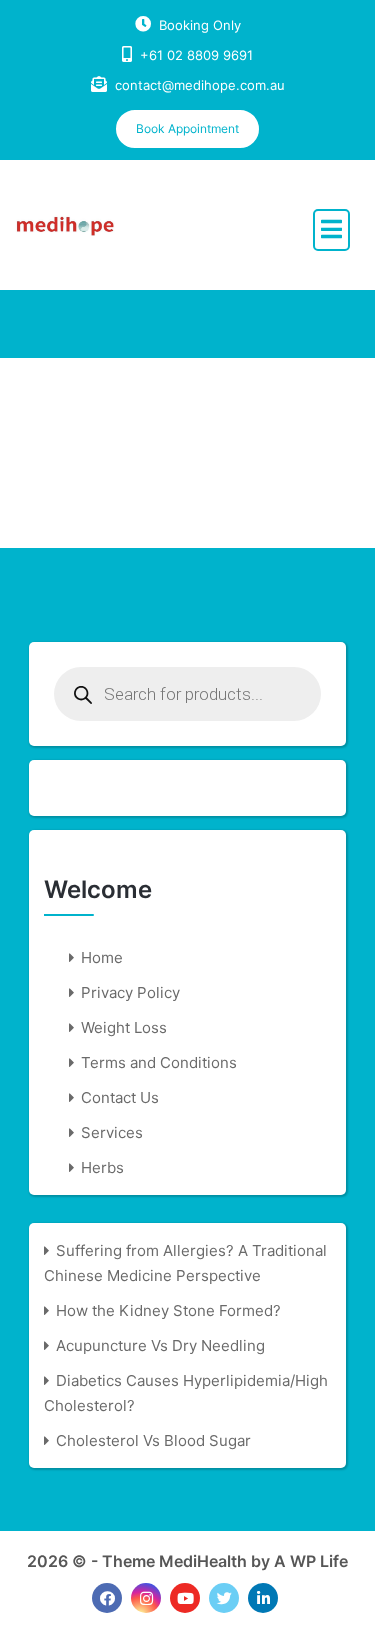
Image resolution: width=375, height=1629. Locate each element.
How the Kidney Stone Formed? (168, 1310)
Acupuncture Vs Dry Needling (160, 1345)
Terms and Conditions (159, 1062)
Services (112, 1132)
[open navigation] (331, 230)
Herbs (102, 1167)
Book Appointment (187, 128)
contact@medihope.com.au (200, 85)
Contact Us (120, 1097)
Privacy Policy (130, 992)
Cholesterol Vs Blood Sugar (153, 1440)
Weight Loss (124, 1027)
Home (102, 957)
